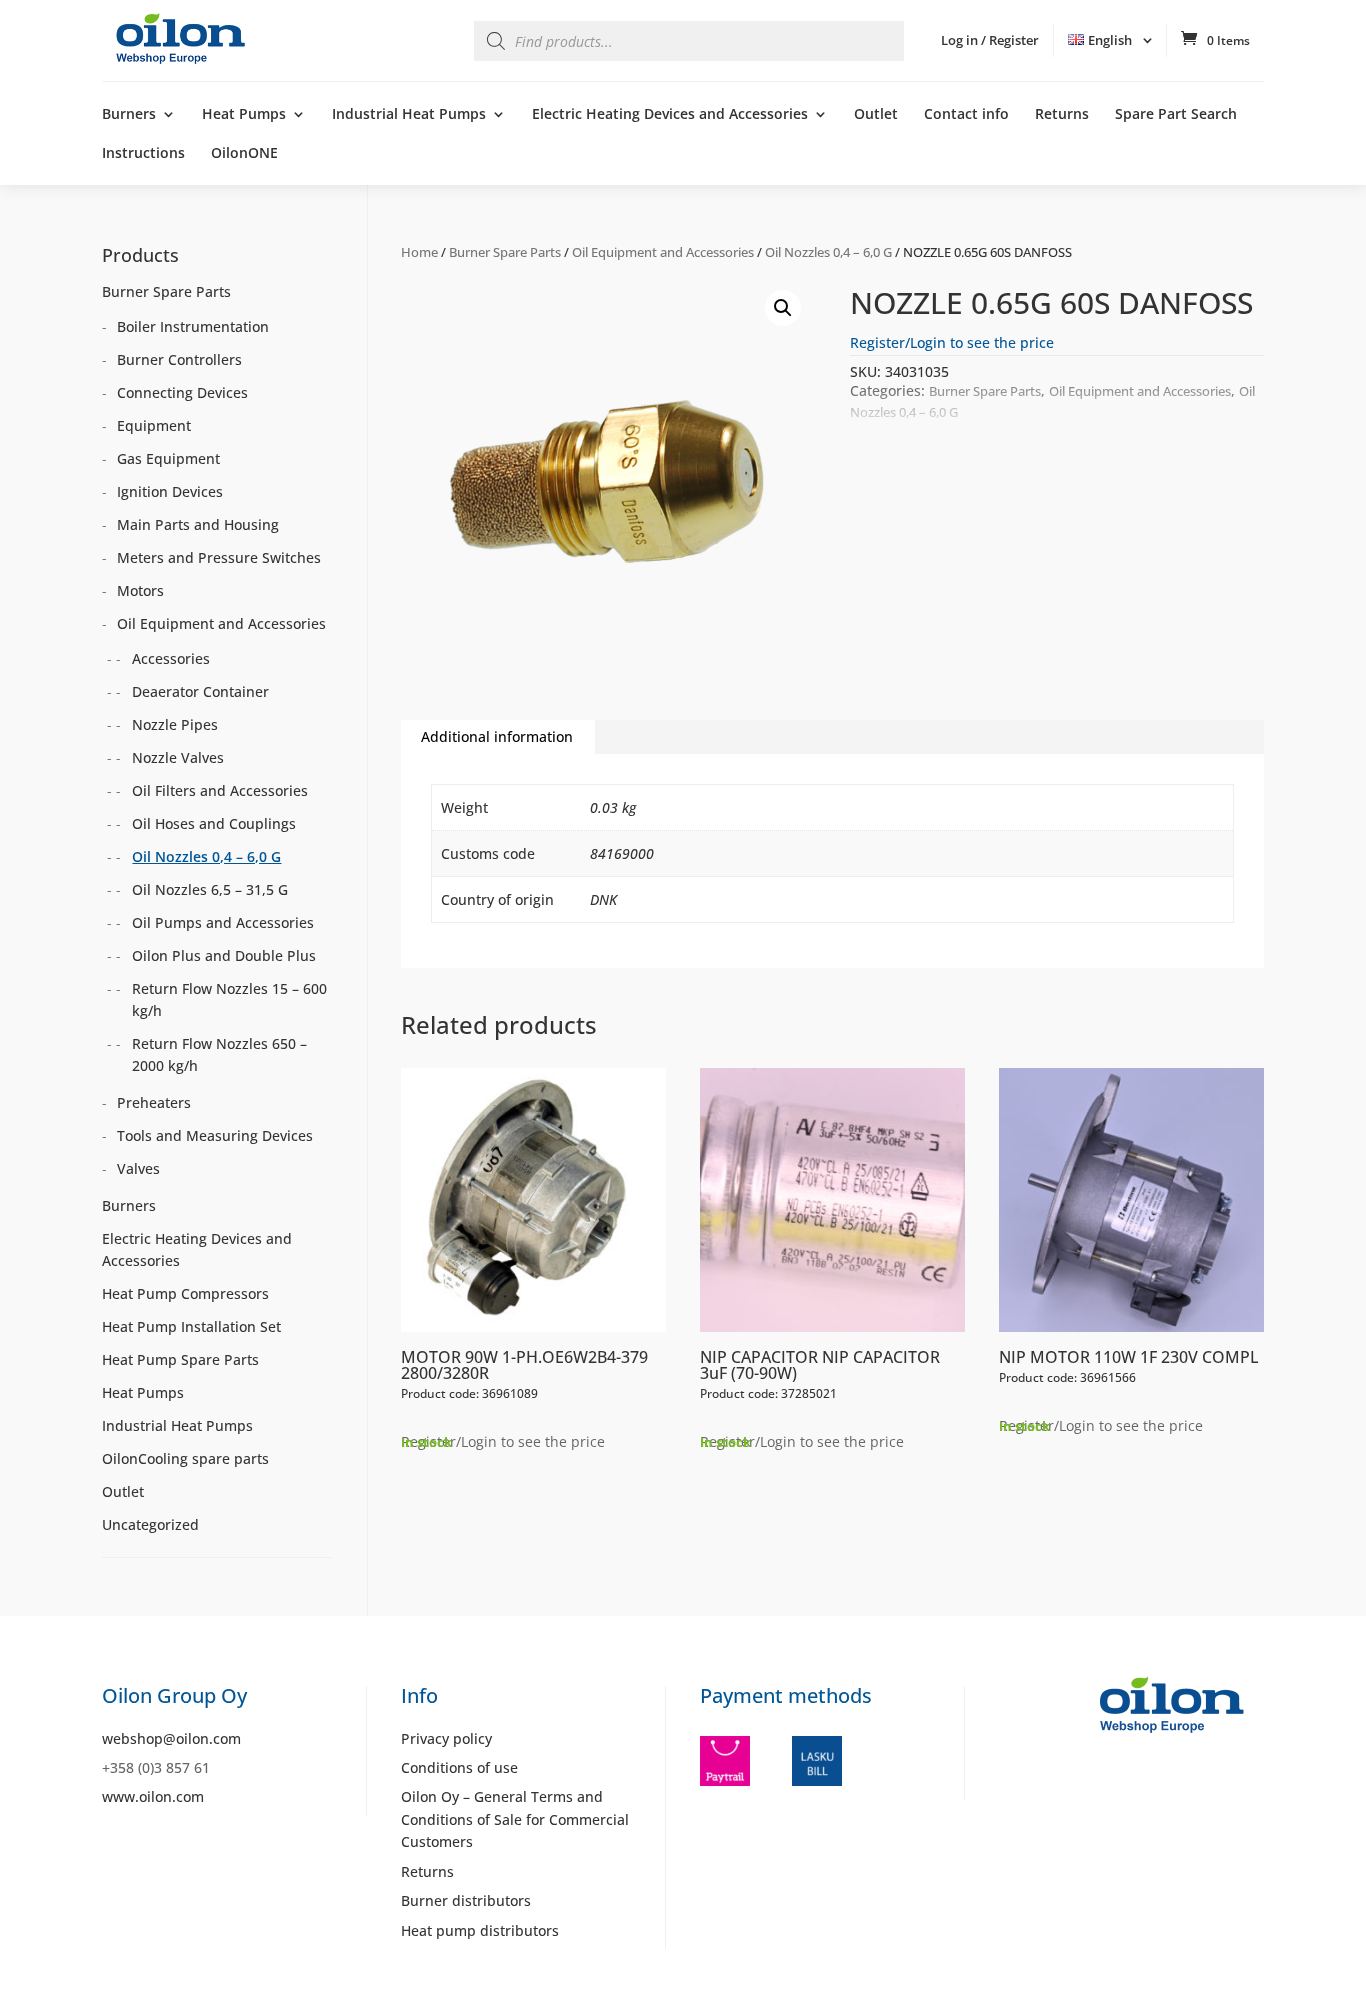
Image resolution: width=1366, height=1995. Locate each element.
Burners (129, 115)
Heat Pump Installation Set (191, 1326)
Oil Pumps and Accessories (223, 922)
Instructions (143, 154)
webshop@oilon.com (171, 1738)
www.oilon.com (153, 1796)
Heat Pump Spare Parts (180, 1359)
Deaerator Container (200, 691)
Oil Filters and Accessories (220, 790)
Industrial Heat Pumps (409, 115)
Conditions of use (459, 1767)
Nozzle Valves (178, 757)
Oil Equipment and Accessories (663, 252)
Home (419, 252)
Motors (140, 590)
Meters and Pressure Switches (219, 557)
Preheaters (154, 1102)
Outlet (876, 115)
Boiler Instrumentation (193, 326)
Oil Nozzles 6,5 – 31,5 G (210, 889)
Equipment (154, 425)
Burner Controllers (179, 359)
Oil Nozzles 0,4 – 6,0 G (828, 252)
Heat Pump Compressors (185, 1293)
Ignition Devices (170, 491)
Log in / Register (990, 40)
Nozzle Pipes (175, 724)
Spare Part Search (1176, 115)
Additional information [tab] (497, 736)
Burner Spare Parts (505, 252)
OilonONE (244, 154)
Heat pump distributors (480, 1930)
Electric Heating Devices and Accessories (670, 115)
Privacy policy (446, 1738)
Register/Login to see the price (952, 342)
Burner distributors (466, 1900)
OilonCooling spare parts (185, 1458)
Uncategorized (150, 1524)
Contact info (966, 115)
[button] (783, 308)
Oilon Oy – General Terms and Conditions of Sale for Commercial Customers (515, 1819)
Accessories (171, 658)
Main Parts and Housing (198, 524)
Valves (138, 1168)
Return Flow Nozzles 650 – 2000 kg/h (219, 1054)
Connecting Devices (182, 392)
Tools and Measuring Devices (215, 1135)
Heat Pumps (244, 115)
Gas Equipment (168, 458)
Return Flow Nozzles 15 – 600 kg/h (229, 999)
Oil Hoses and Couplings (214, 823)
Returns (1062, 115)
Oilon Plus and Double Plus (224, 955)
